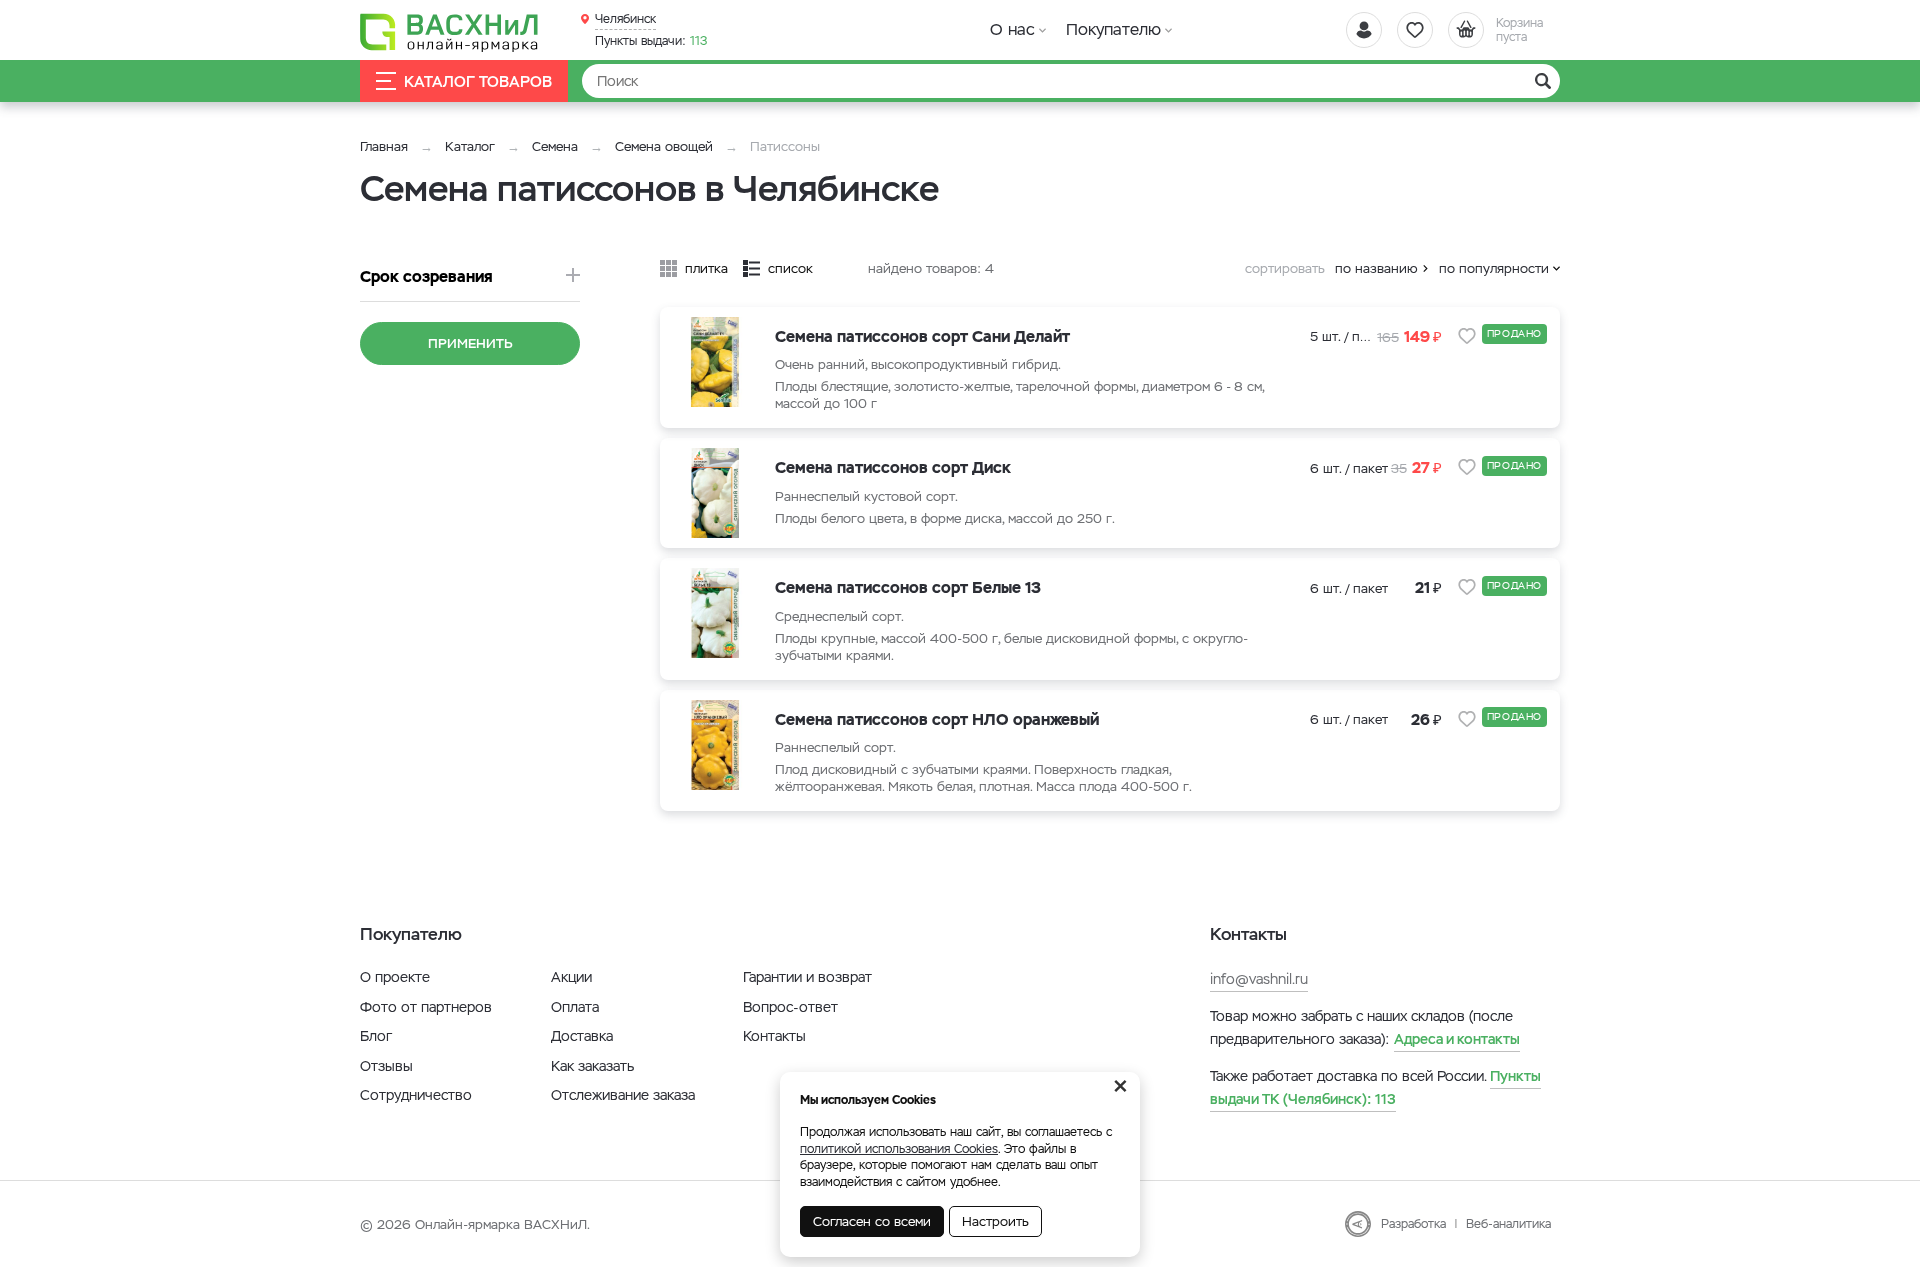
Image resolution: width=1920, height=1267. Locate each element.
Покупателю (1113, 29)
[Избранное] (1415, 30)
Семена (555, 146)
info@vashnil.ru (1259, 979)
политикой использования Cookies (899, 1149)
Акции (571, 977)
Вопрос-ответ (790, 1007)
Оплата (575, 1007)
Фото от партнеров (426, 1007)
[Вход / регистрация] (1364, 30)
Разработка (1413, 1224)
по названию (1376, 268)
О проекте (395, 977)
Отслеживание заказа (623, 1095)
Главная (384, 146)
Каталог (470, 146)
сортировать (1285, 268)
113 (651, 41)
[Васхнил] (450, 31)
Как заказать (592, 1066)
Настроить (995, 1221)
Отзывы (386, 1066)
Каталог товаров (478, 81)
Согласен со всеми (872, 1221)
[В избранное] (1467, 336)
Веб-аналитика (1508, 1224)
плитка (706, 268)
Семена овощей (664, 146)
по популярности (1494, 268)
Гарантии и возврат (807, 977)
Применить (470, 343)
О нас (1012, 29)
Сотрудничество (416, 1095)
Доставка (582, 1036)
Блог (376, 1036)
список (790, 268)
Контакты (774, 1036)
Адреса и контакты (1457, 1039)
